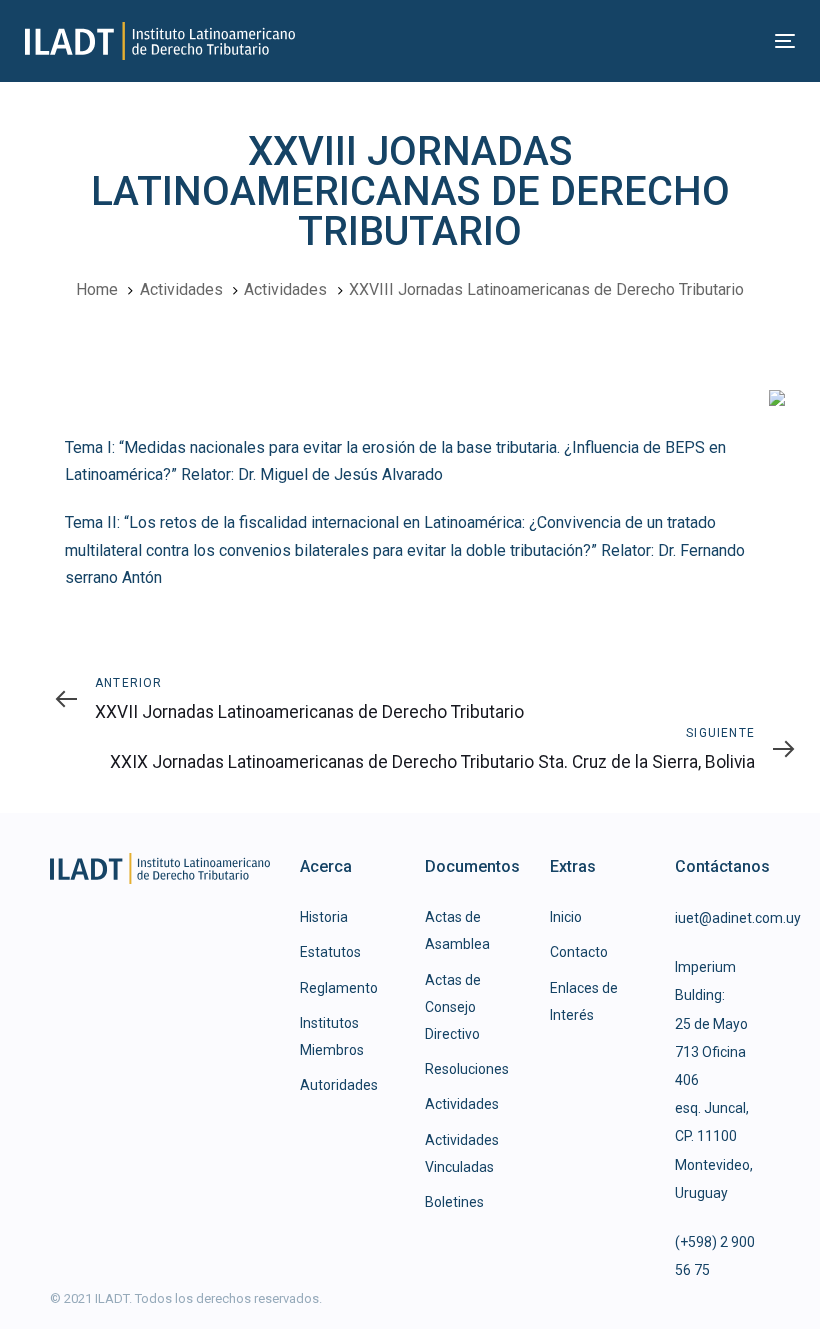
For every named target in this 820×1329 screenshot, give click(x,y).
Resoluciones (467, 1069)
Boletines (454, 1202)
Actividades (462, 1104)
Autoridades (339, 1085)
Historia (324, 917)
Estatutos (330, 952)
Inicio (566, 917)
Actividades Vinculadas (462, 1153)
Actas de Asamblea (457, 930)
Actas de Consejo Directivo (453, 1007)
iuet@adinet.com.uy (738, 918)
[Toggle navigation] (666, 40)
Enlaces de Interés (584, 1001)
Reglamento (339, 988)
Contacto (579, 952)
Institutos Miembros (332, 1036)
